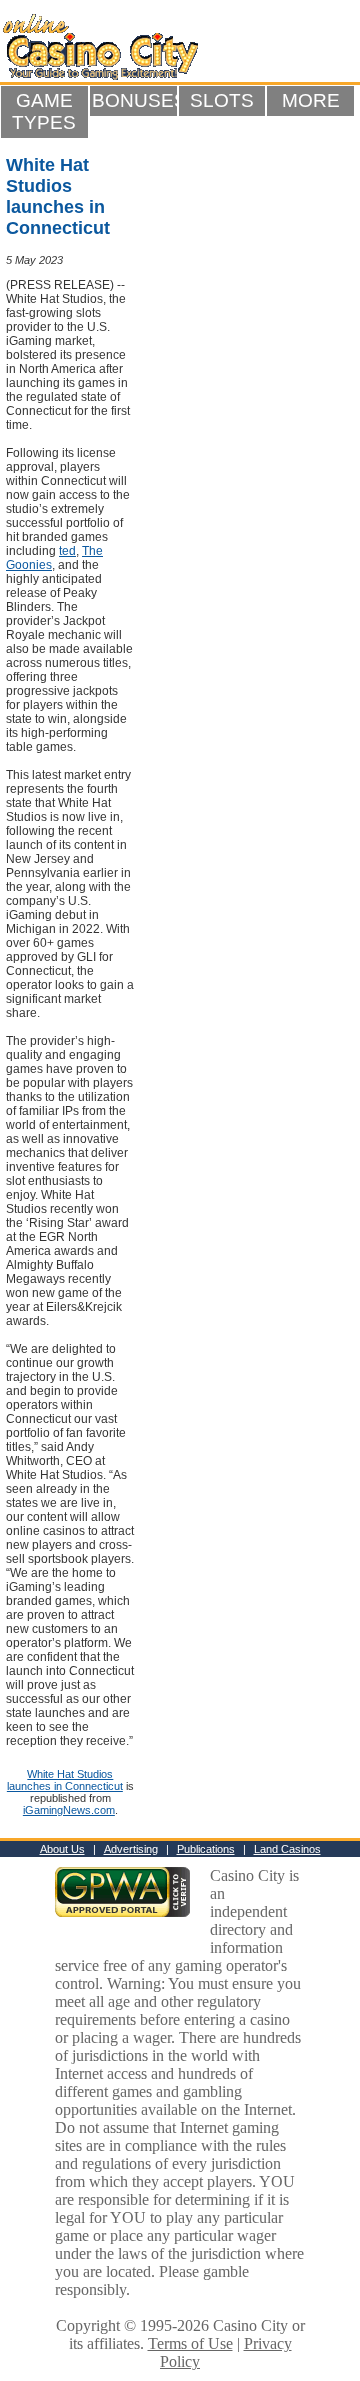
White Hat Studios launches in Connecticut (65, 1780)
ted (67, 551)
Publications (206, 1849)
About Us (62, 1849)
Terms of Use (190, 2343)
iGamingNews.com (69, 1810)
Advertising (131, 1849)
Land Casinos (287, 1849)
